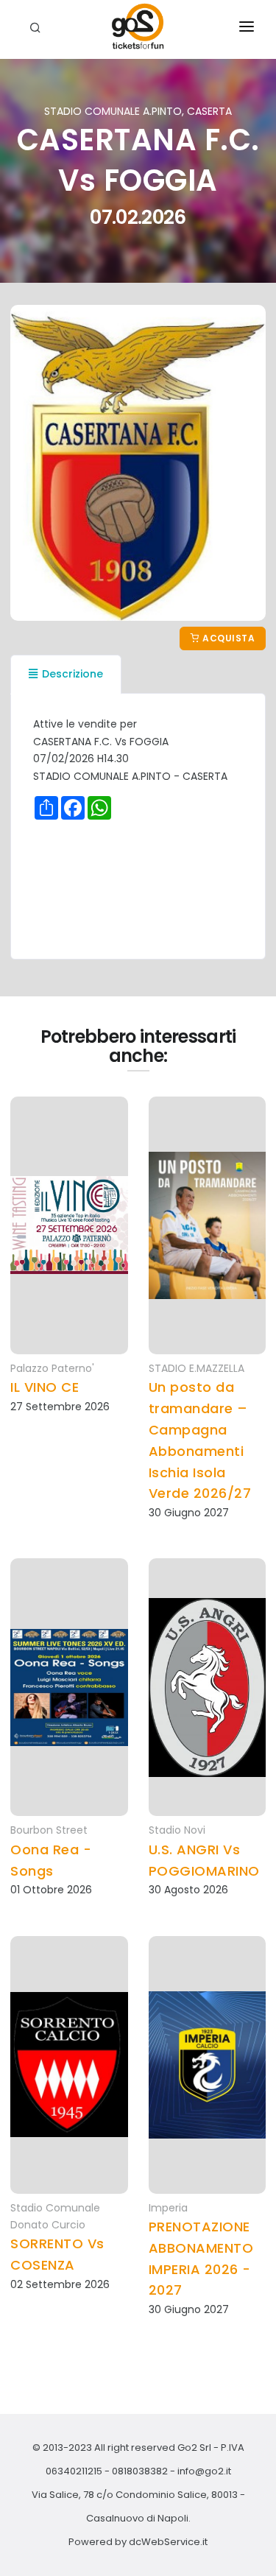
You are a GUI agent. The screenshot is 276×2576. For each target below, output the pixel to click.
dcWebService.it (168, 2542)
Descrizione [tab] (72, 674)
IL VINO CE (45, 1387)
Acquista (228, 638)
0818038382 (140, 2471)
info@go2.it (204, 2471)
